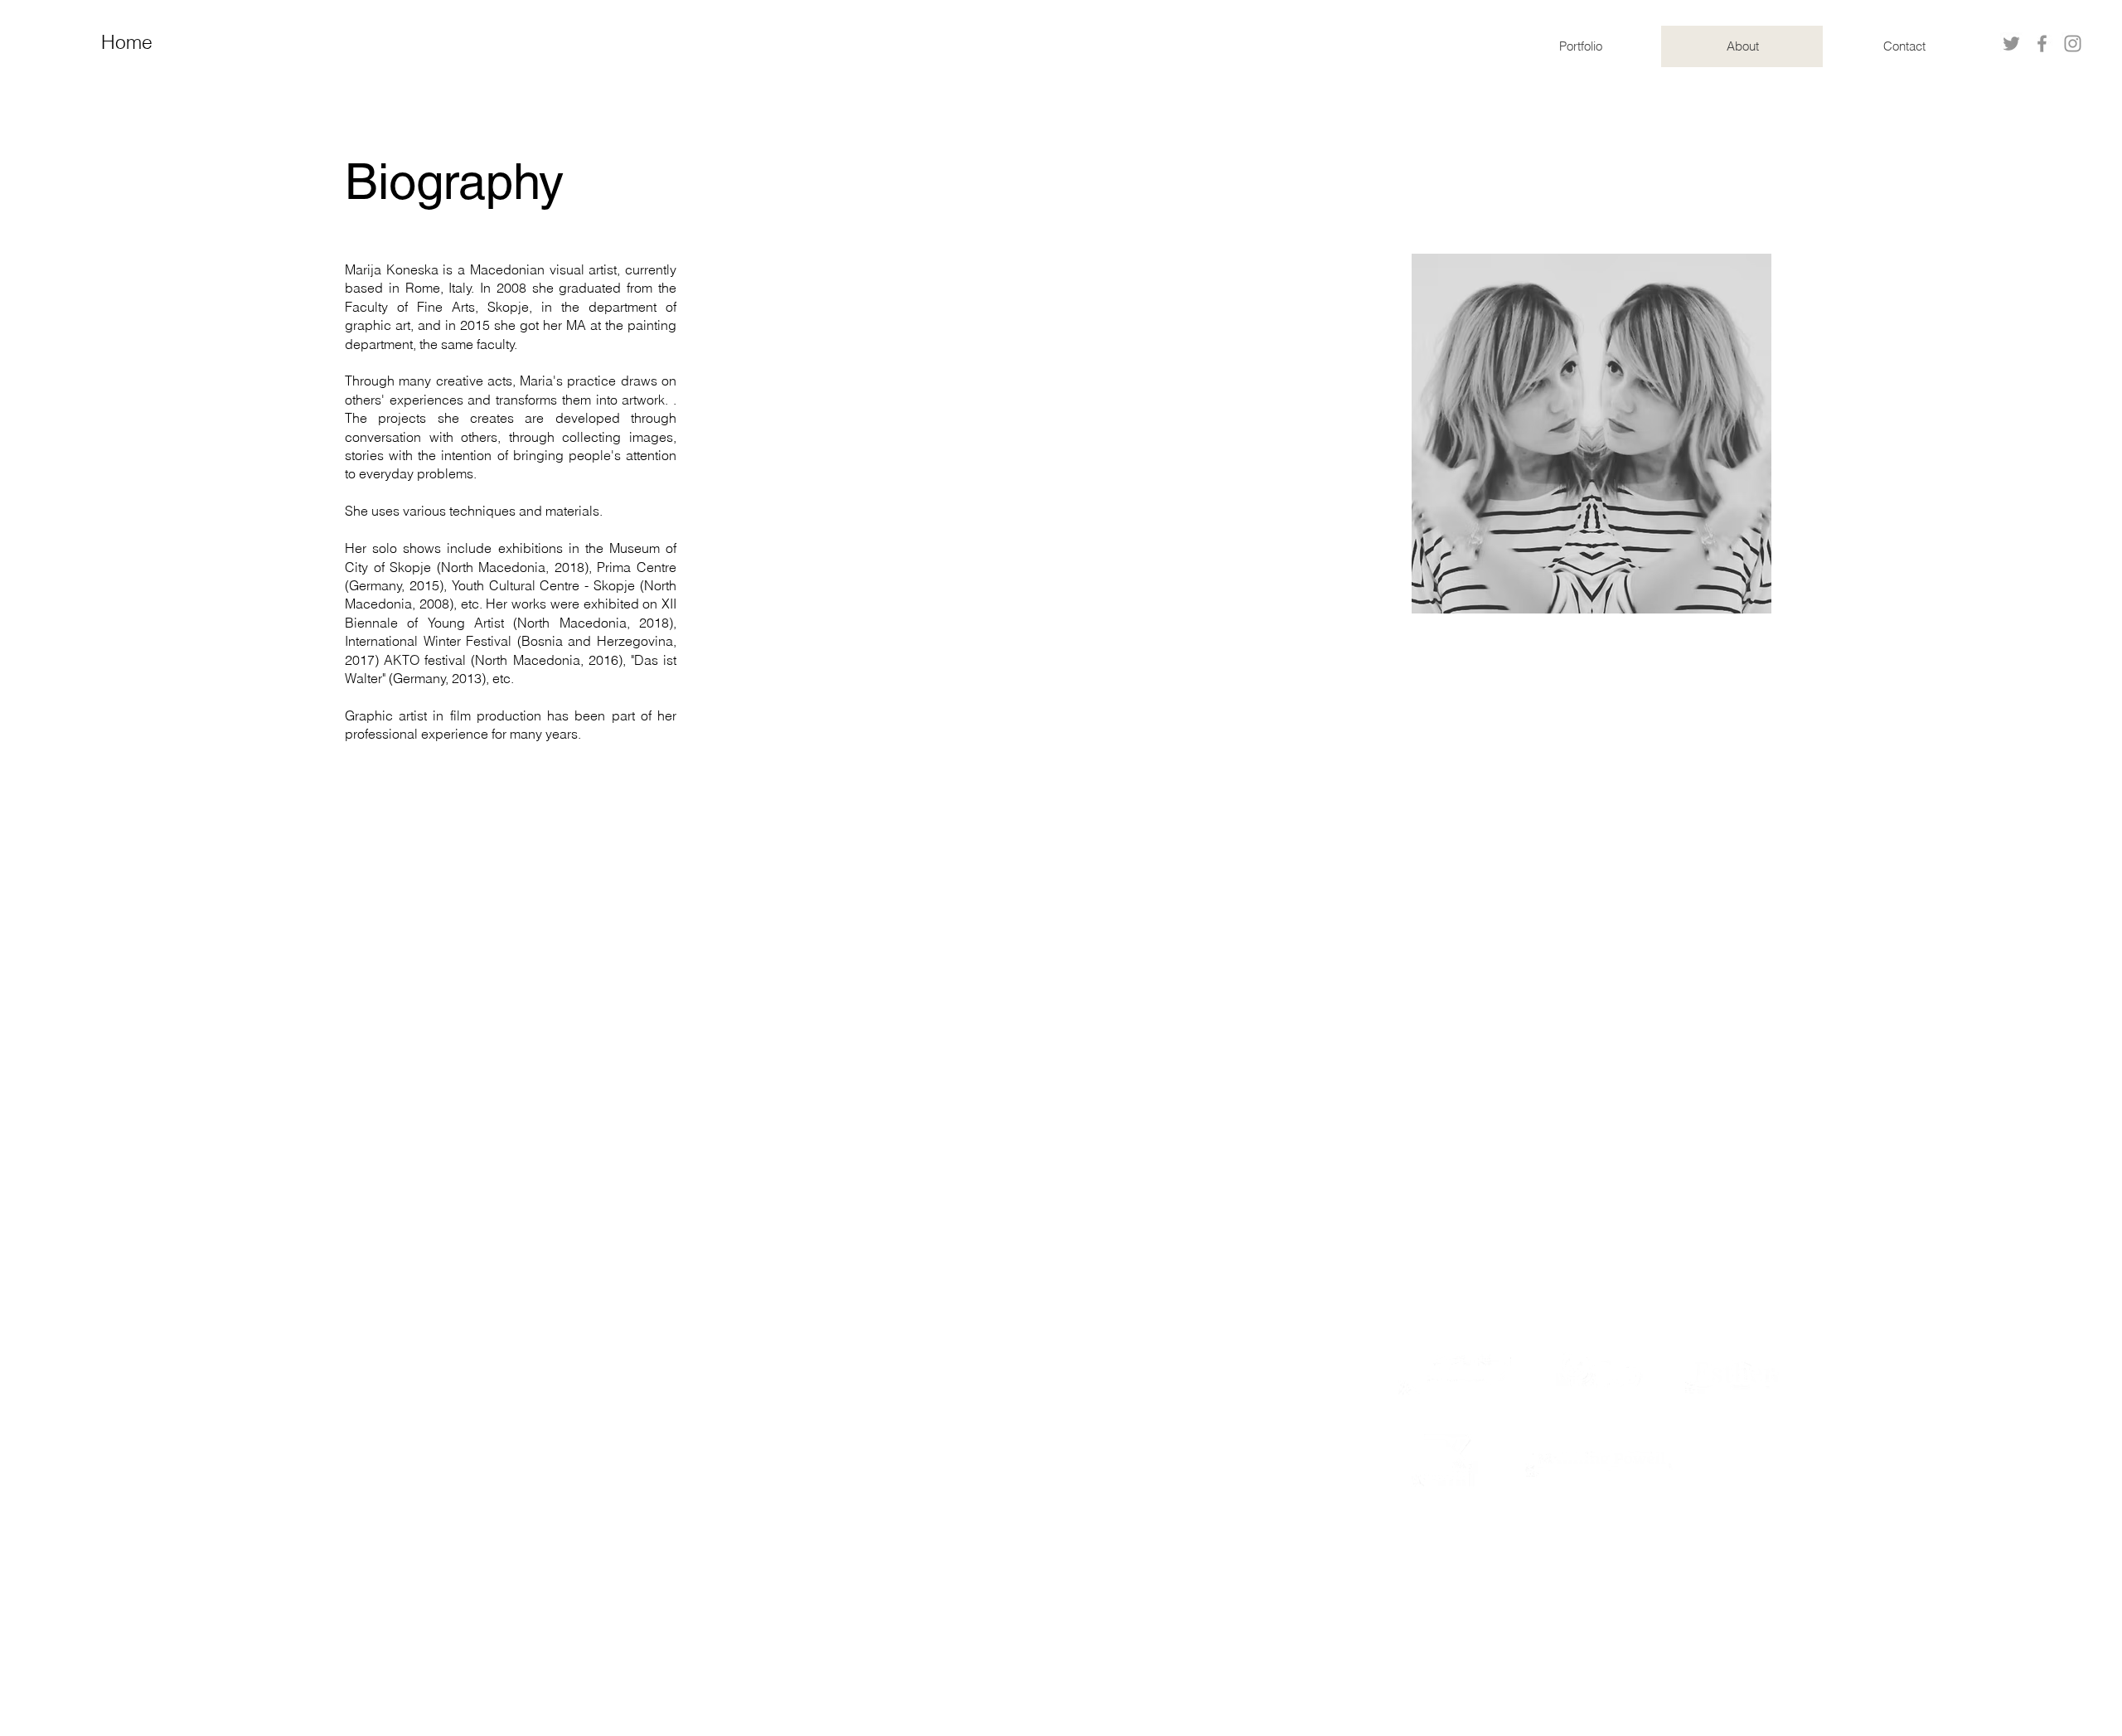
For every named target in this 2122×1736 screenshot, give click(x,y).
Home (127, 42)
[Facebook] (2042, 44)
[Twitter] (2011, 44)
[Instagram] (2073, 44)
